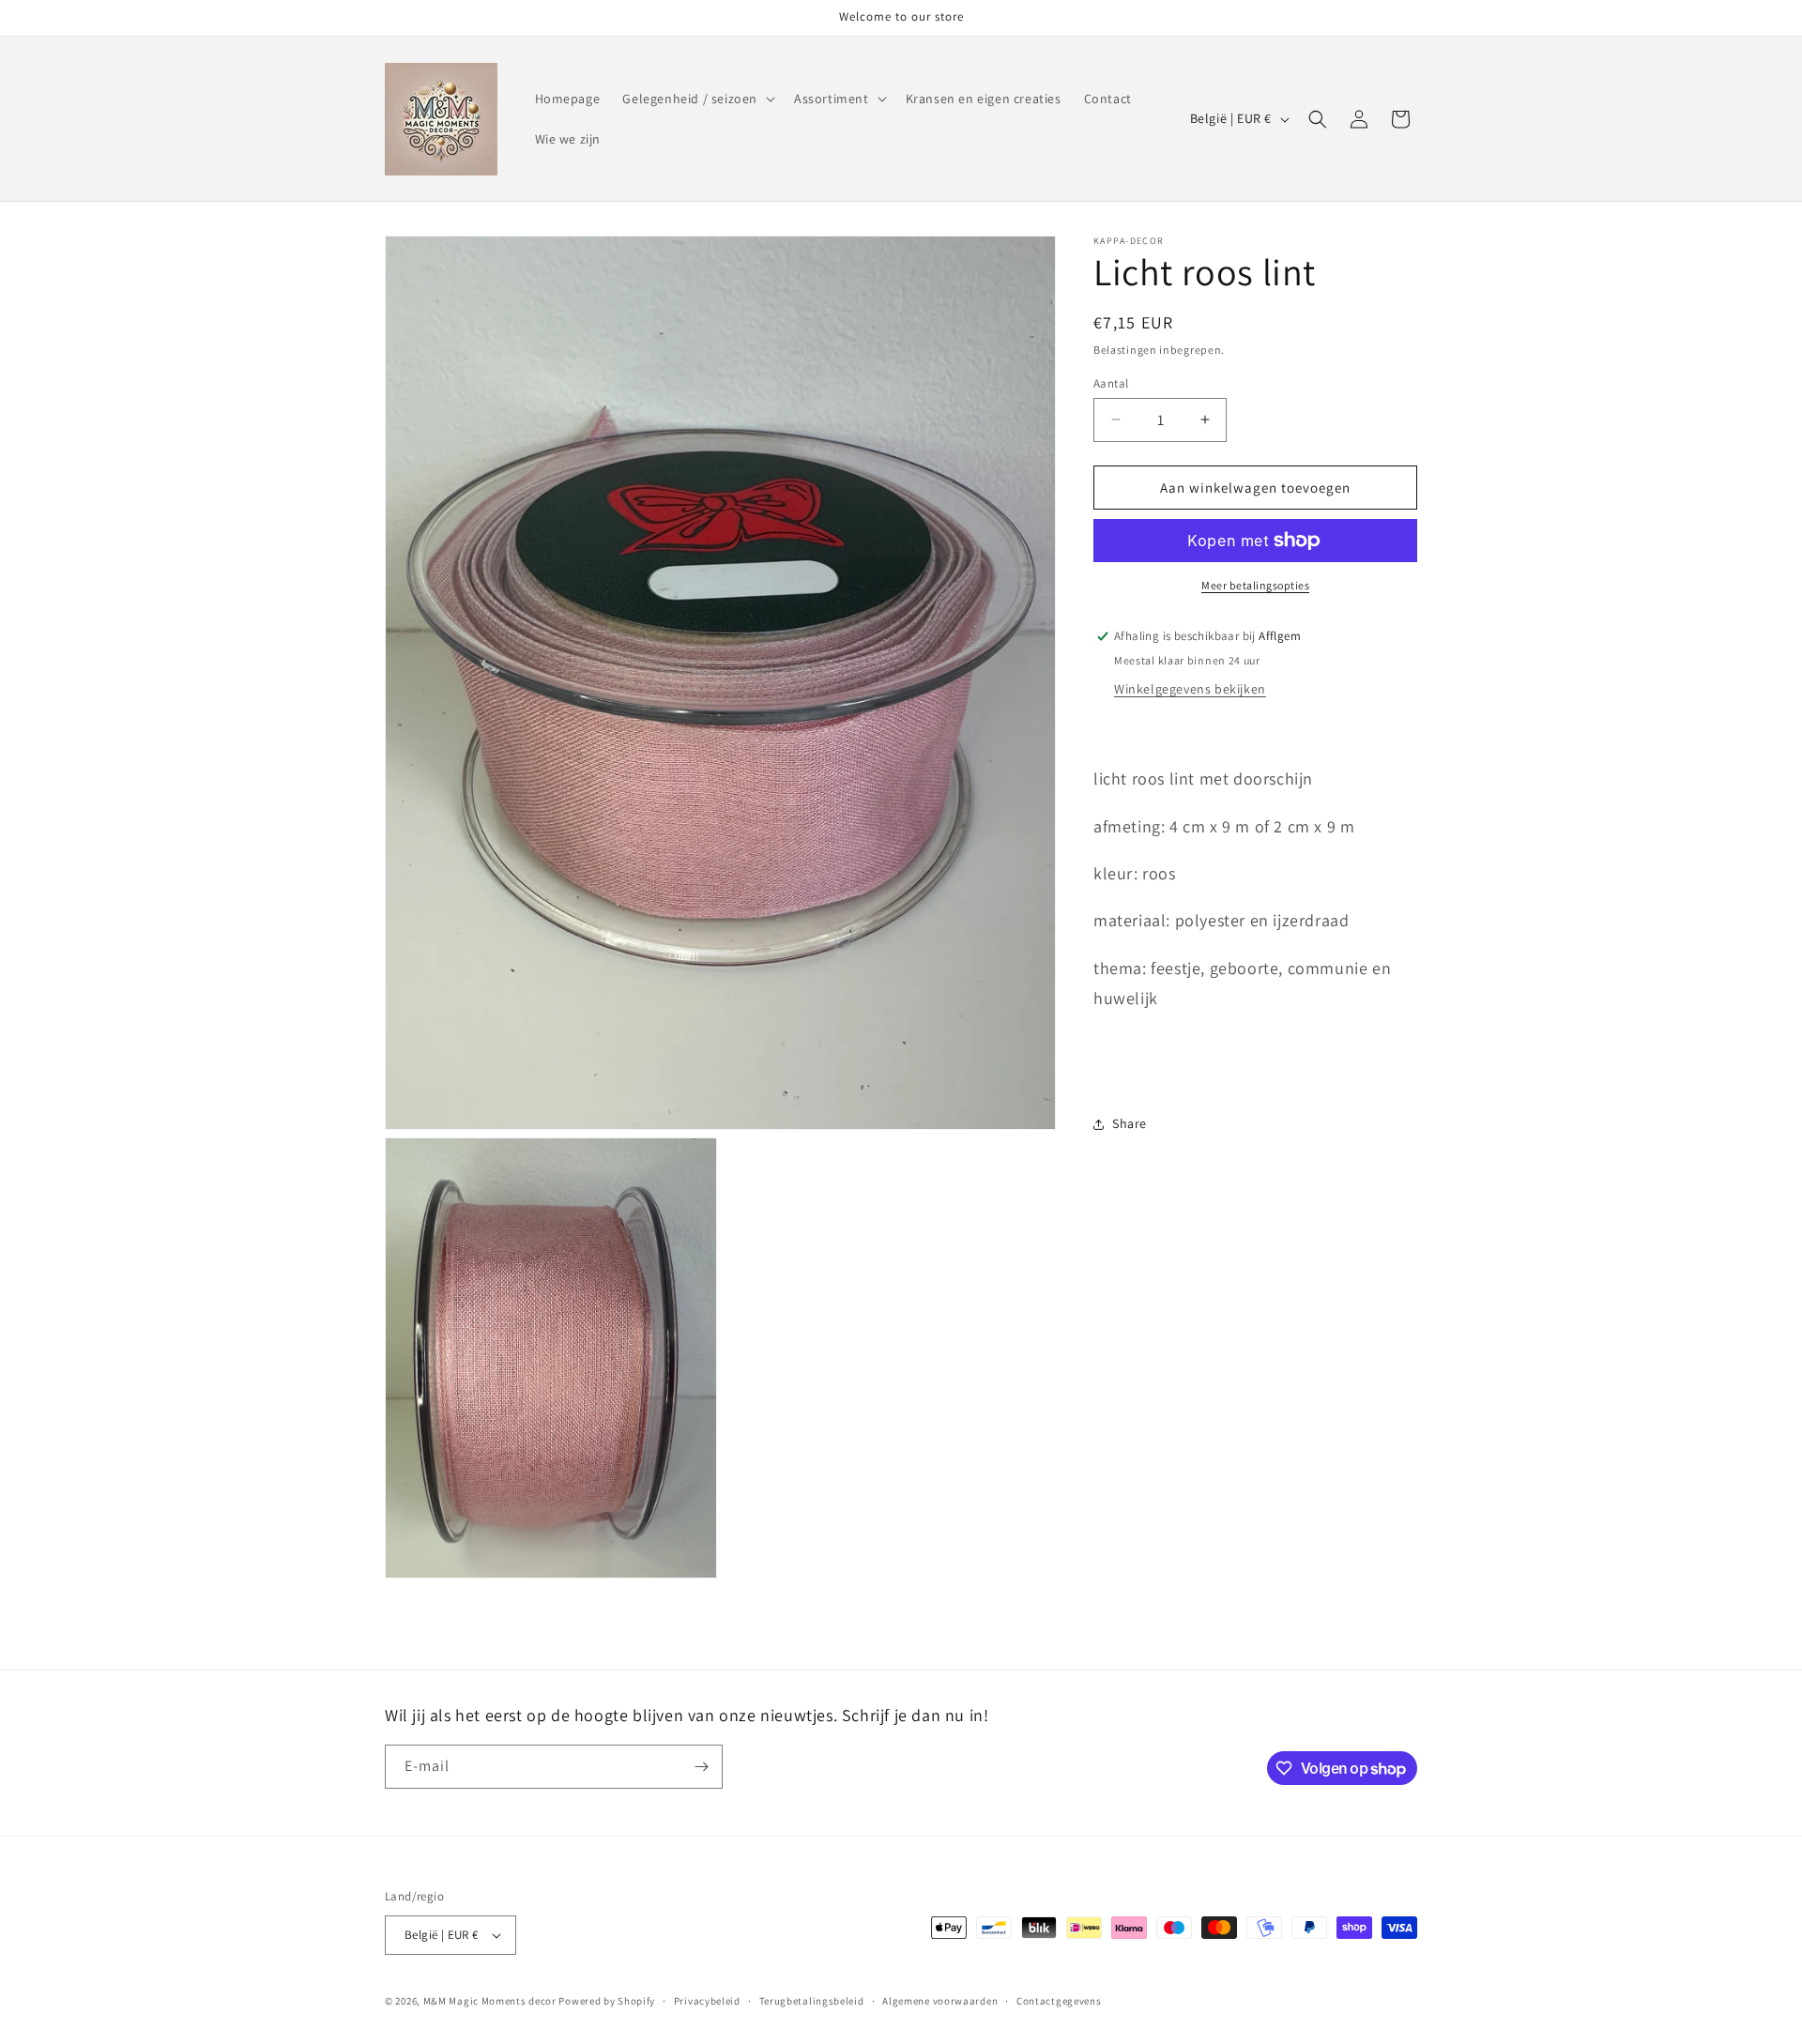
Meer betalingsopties (1255, 585)
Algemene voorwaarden (940, 2000)
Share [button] (1130, 1123)
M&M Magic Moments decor (491, 2001)
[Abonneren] (701, 1767)
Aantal (1111, 382)
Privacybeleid (707, 2000)
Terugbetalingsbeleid (812, 2000)
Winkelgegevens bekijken (1190, 689)
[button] (697, 99)
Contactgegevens (1059, 2000)
